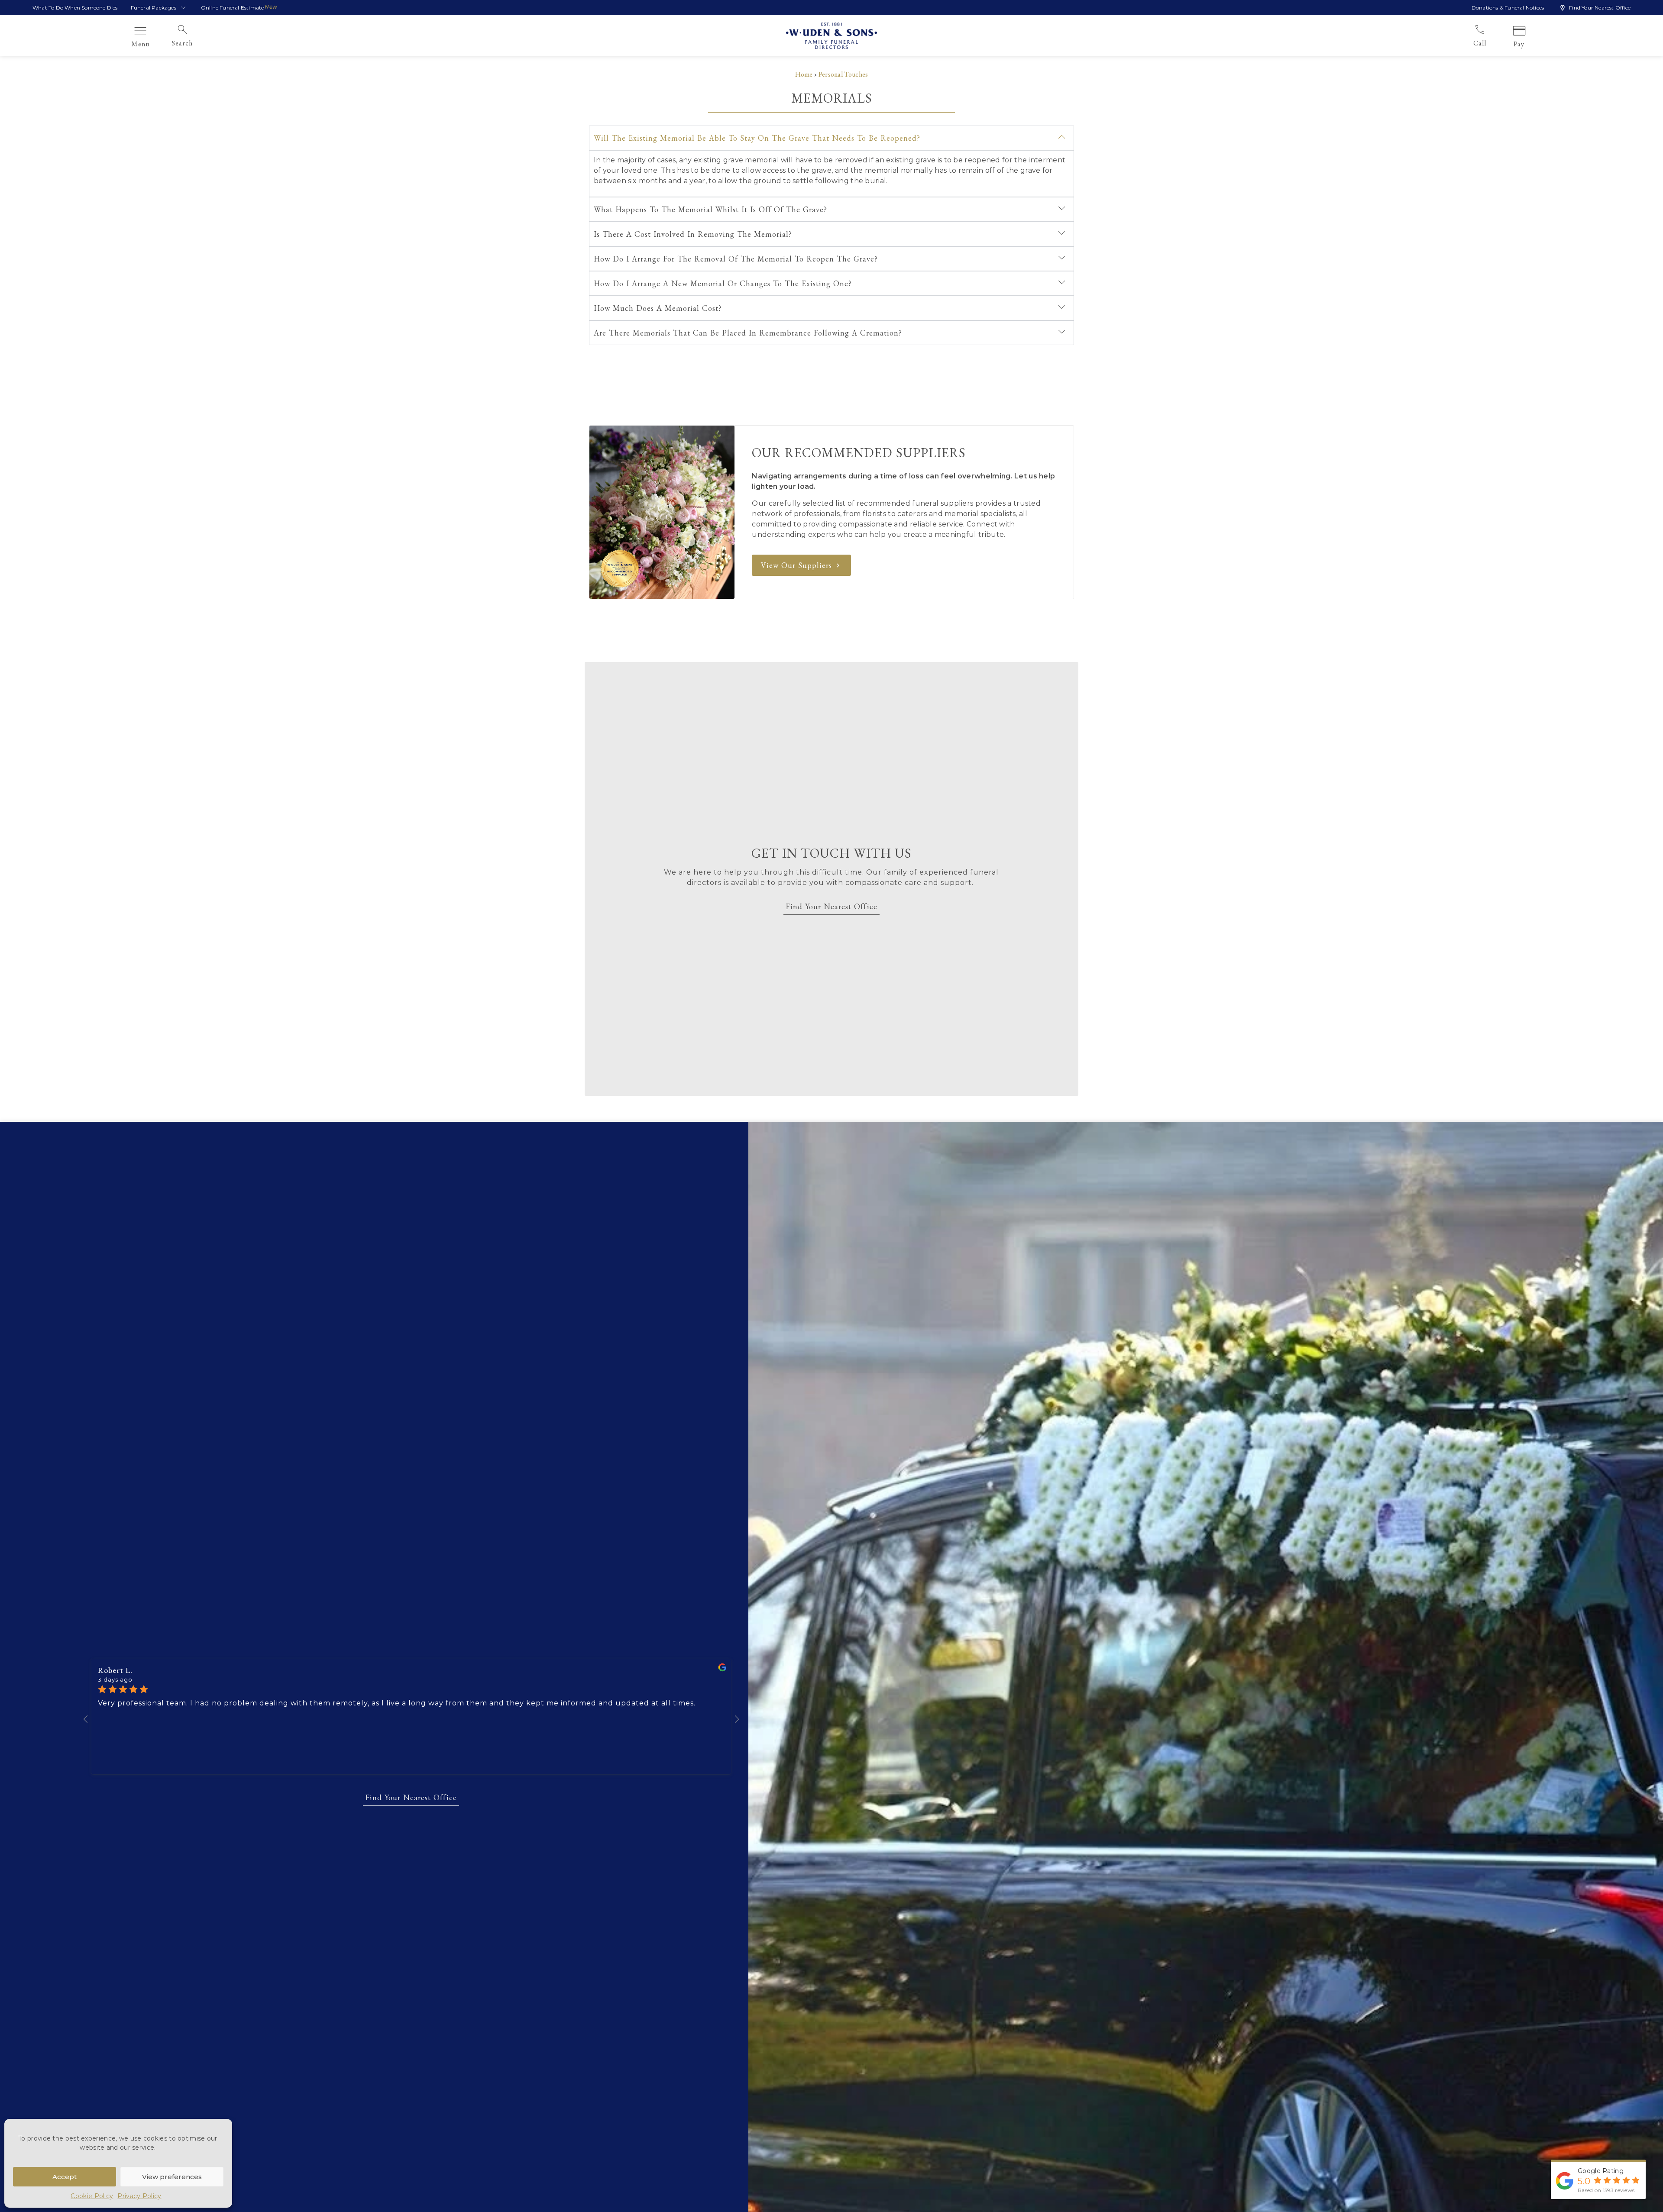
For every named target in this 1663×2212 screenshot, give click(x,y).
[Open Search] (198, 43)
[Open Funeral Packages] (183, 8)
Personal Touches (843, 74)
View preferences (172, 2177)
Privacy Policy (139, 2196)
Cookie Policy (92, 2196)
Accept (65, 2177)
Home (804, 74)
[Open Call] (1492, 43)
